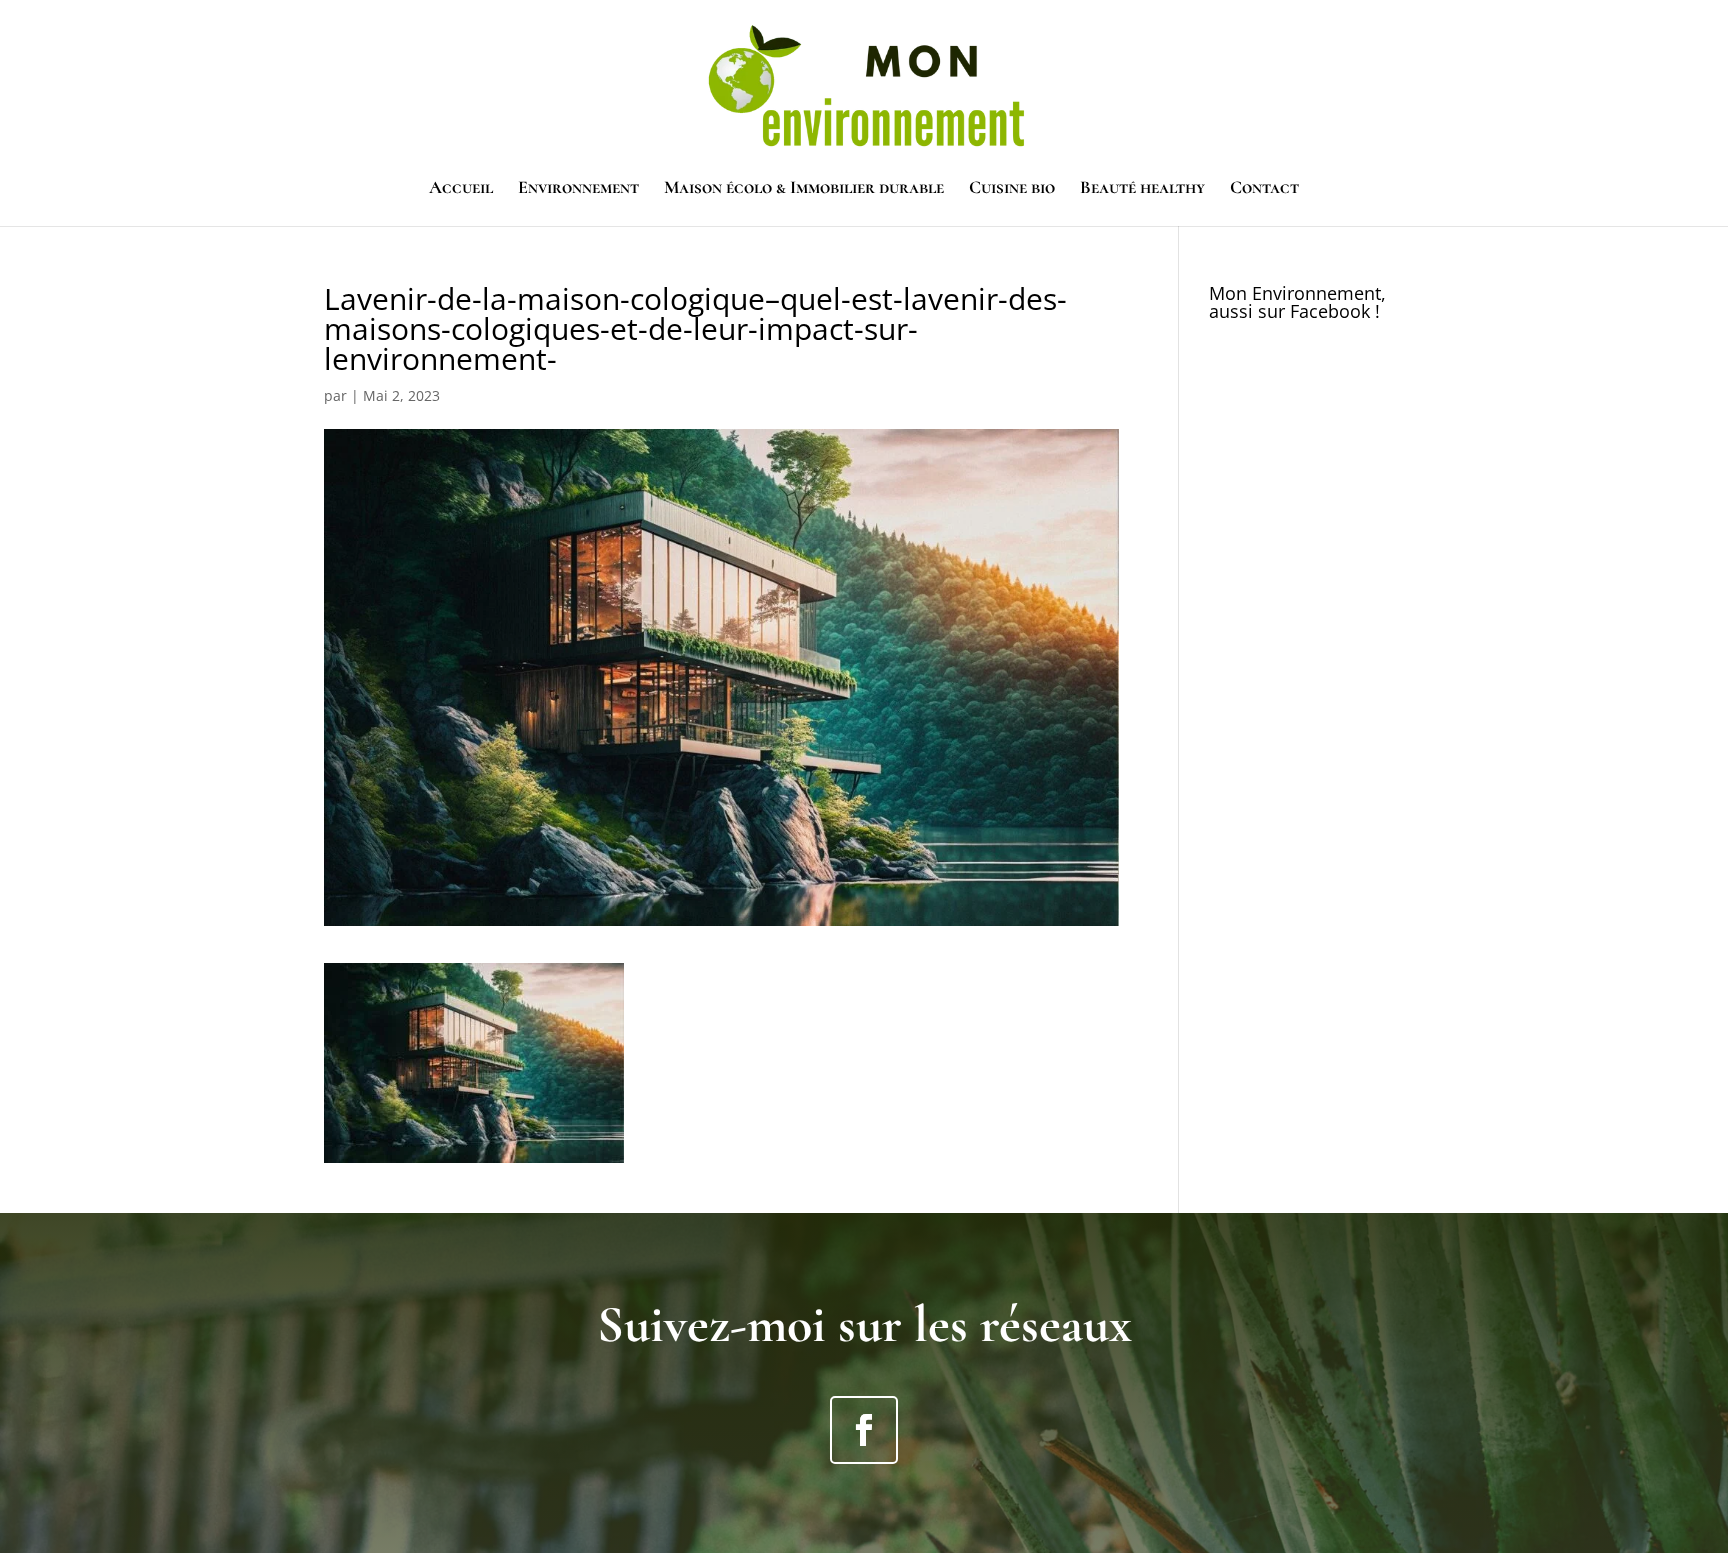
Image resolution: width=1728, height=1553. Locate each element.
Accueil (461, 189)
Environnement (578, 189)
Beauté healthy (1142, 189)
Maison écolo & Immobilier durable (804, 189)
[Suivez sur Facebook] (864, 1430)
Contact (1264, 189)
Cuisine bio (1012, 189)
